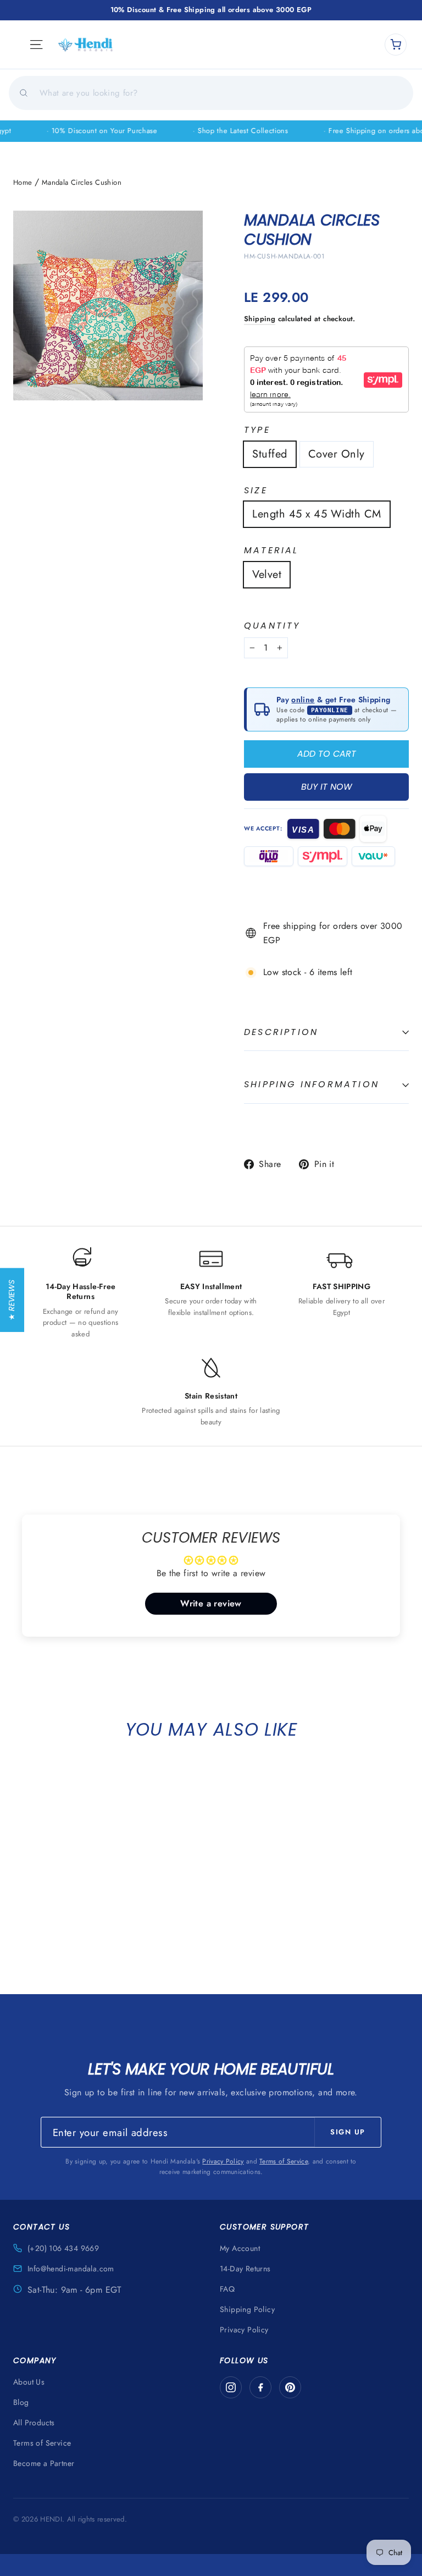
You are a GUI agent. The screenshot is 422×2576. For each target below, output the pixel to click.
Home (23, 182)
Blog (21, 2402)
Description (281, 1032)
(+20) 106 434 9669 (63, 2248)
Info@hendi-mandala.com (71, 2269)
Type (257, 430)
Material (271, 551)
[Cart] (396, 45)
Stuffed (270, 454)
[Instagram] (231, 2387)
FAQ (227, 2289)
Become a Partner (44, 2463)
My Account (240, 2248)
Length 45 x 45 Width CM (317, 514)
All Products (34, 2423)
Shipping (260, 319)
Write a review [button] (211, 1603)
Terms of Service (284, 2161)
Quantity (272, 626)
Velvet (267, 574)
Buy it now (327, 787)
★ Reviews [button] (12, 1300)
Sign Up (348, 2132)
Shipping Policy (247, 2309)
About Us (29, 2382)
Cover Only (337, 454)
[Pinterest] (290, 2387)
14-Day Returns (245, 2269)
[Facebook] (260, 2387)
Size (256, 491)
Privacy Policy (223, 2161)
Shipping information (312, 1084)
